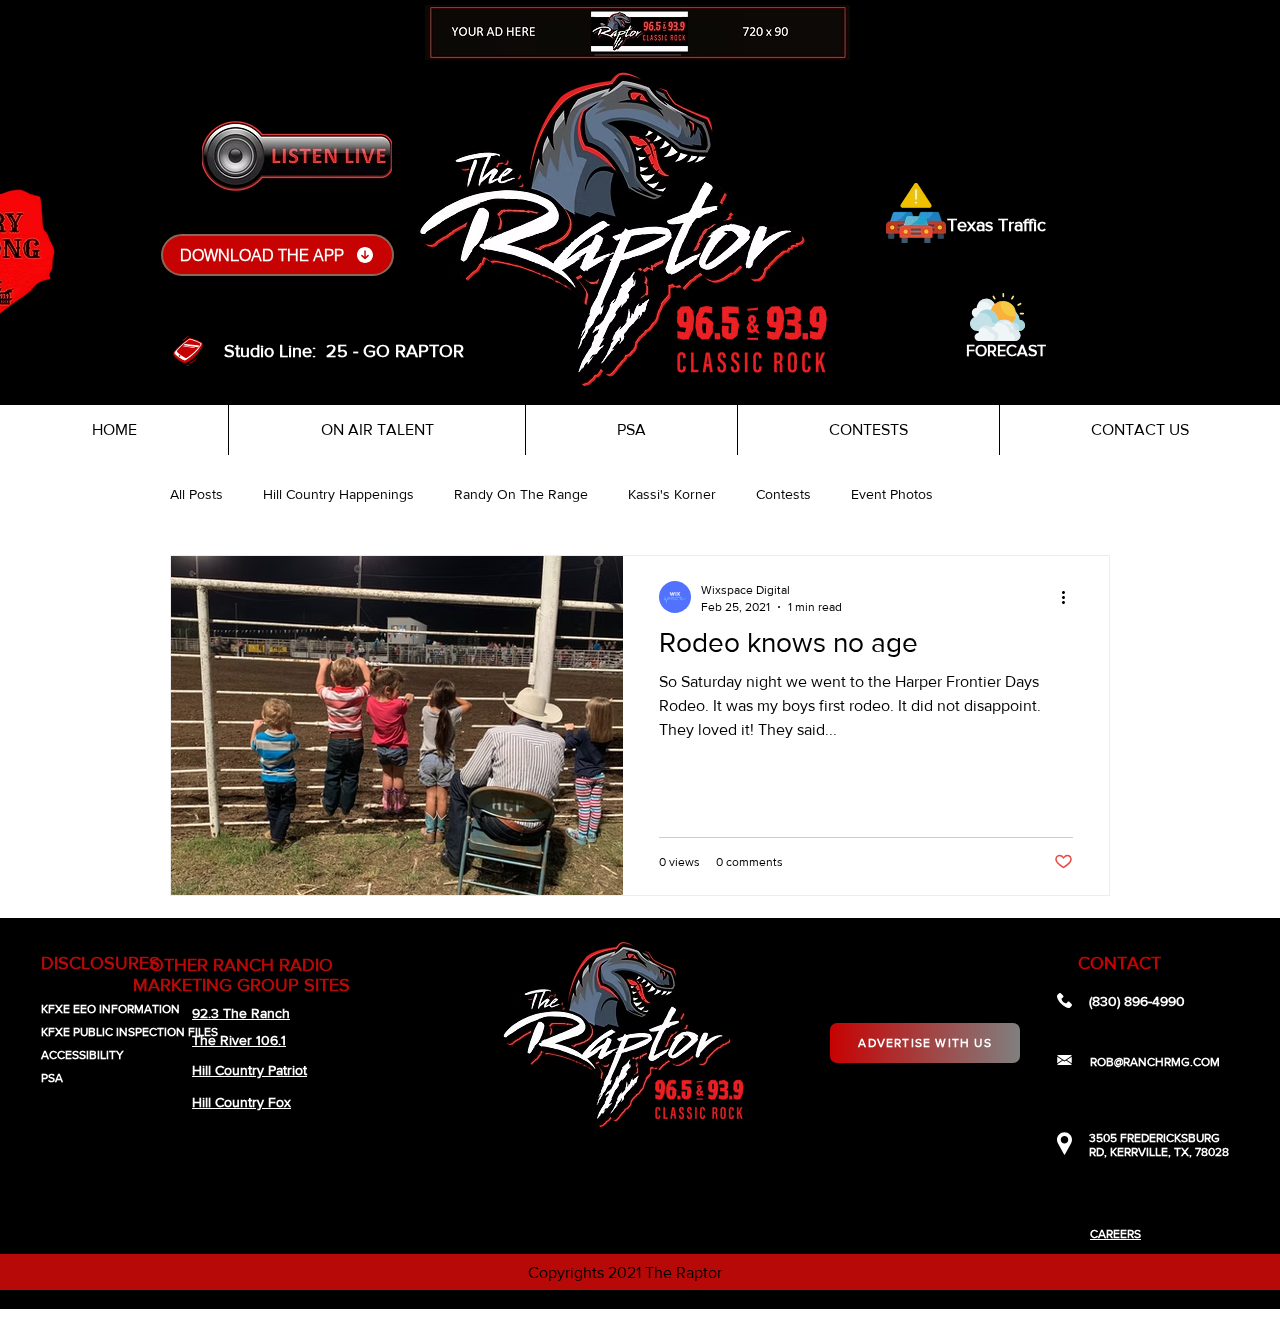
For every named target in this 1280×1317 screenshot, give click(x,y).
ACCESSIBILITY (82, 1055)
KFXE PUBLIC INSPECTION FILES (129, 1032)
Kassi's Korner (672, 494)
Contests (783, 494)
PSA (52, 1078)
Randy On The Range (521, 494)
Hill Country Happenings (338, 494)
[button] (997, 317)
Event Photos (892, 494)
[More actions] (1070, 597)
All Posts (196, 494)
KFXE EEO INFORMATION (110, 1009)
